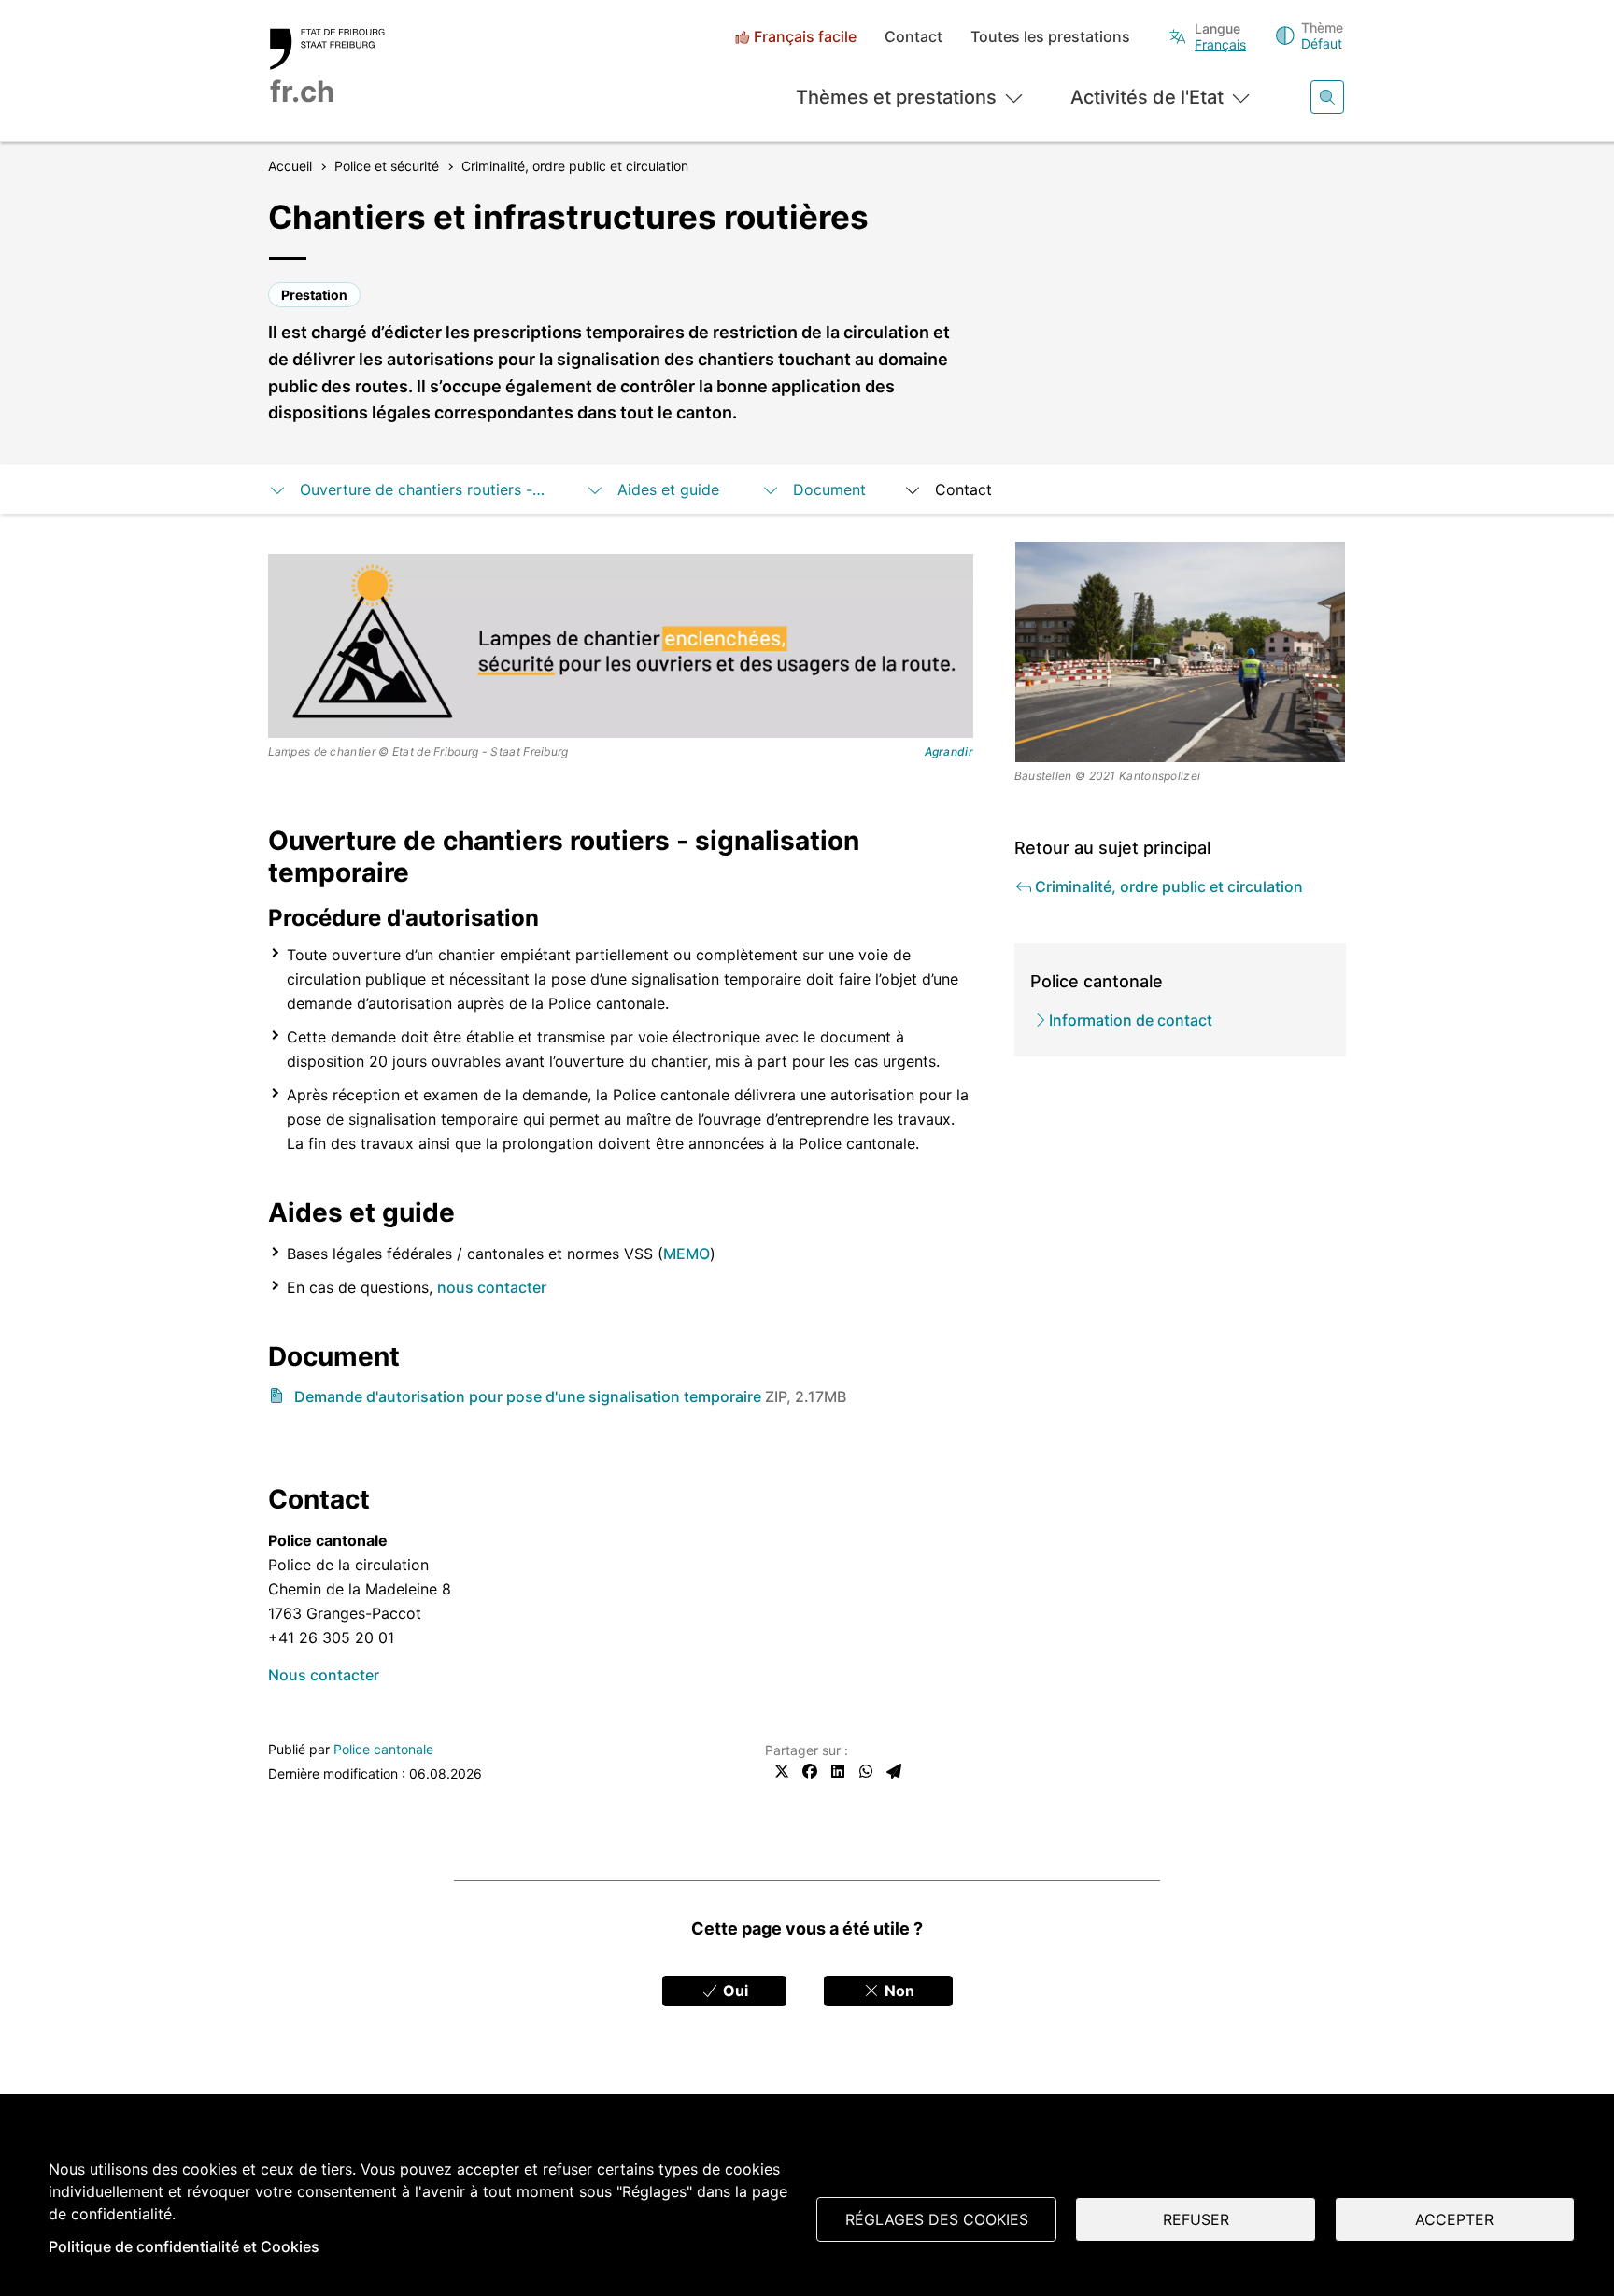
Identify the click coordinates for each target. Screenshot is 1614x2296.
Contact (913, 37)
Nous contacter (324, 1675)
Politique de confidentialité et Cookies (184, 2246)
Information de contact (1131, 1020)
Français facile (805, 37)
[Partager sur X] (782, 1771)
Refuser (1196, 2219)
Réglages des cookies (937, 2219)
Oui (734, 1991)
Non (898, 1991)
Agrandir (949, 752)
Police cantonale (383, 1749)
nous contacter (492, 1287)
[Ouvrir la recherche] (1327, 97)
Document (829, 489)
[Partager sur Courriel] (894, 1771)
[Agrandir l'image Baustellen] (1181, 652)
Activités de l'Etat (1147, 97)
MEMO (687, 1254)
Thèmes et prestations (896, 97)
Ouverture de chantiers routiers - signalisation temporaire (424, 489)
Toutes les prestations (1050, 37)
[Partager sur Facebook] (810, 1771)
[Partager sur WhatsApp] (866, 1771)
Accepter (1454, 2219)
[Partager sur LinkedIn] (838, 1771)
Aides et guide (671, 489)
